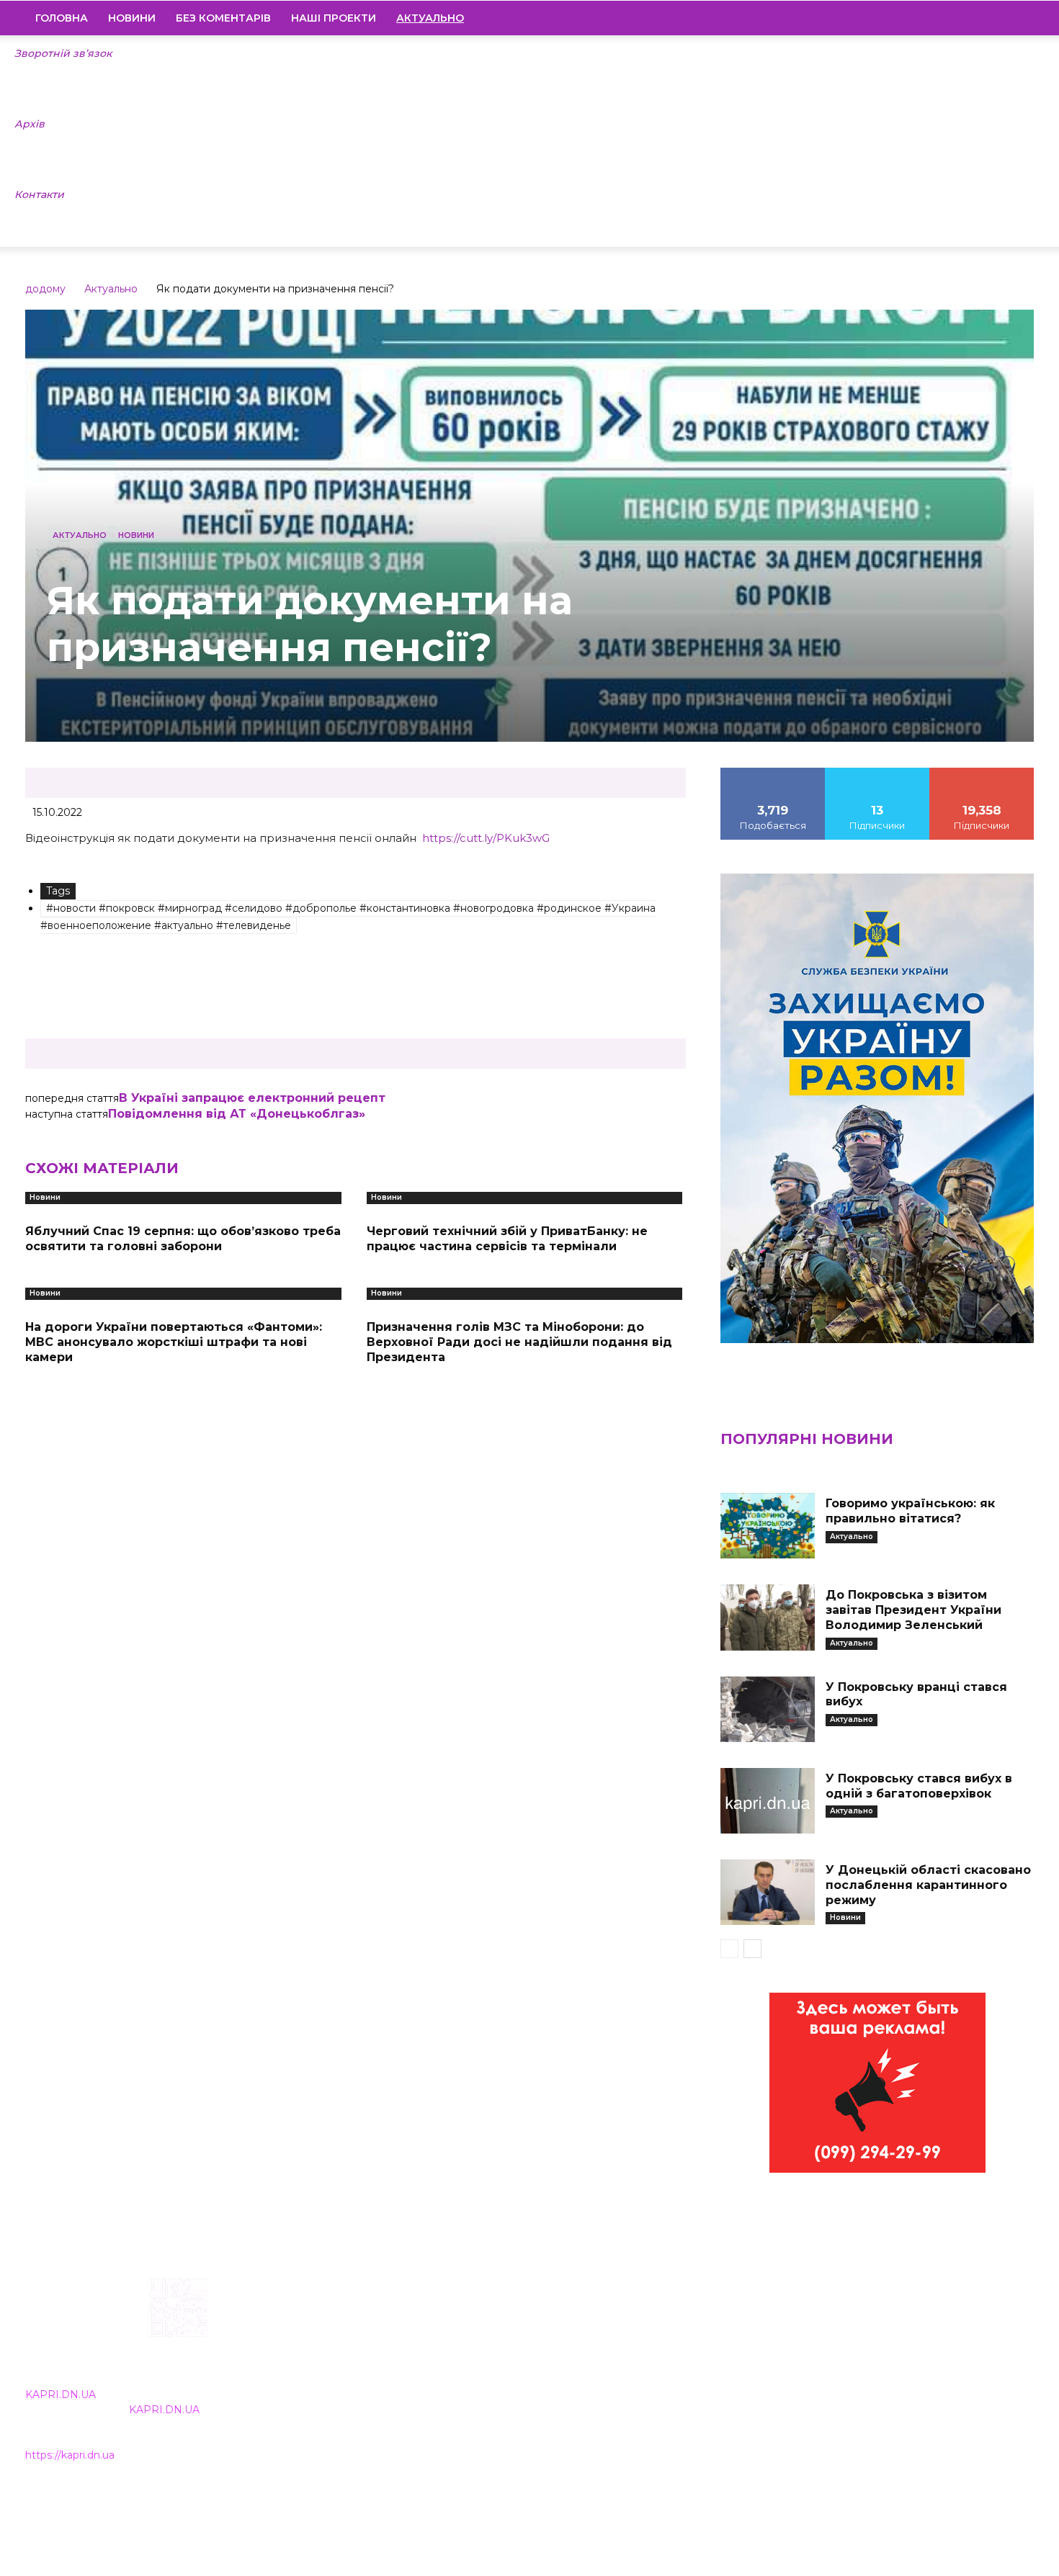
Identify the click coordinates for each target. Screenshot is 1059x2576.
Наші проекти (334, 18)
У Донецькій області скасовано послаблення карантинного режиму (928, 1885)
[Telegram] (974, 18)
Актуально (111, 289)
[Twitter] (998, 18)
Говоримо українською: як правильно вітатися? (910, 1511)
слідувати (877, 773)
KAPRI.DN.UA (61, 2395)
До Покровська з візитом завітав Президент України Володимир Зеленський (913, 1610)
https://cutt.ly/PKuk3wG (486, 838)
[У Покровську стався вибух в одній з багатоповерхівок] (767, 1801)
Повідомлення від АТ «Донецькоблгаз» (237, 1114)
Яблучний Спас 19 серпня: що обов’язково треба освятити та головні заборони (183, 1239)
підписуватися (982, 773)
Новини (132, 18)
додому (45, 289)
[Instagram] (949, 18)
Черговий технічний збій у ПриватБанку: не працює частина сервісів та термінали (507, 1239)
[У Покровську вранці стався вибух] (767, 1709)
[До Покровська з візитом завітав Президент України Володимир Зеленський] (767, 1617)
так (773, 773)
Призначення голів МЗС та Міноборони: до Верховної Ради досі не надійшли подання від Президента (519, 1342)
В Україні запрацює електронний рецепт (252, 1098)
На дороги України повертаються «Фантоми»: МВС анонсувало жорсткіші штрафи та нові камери (174, 1342)
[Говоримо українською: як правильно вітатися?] (767, 1526)
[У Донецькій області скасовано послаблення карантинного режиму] (767, 1892)
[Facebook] (925, 18)
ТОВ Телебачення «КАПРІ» (445, 2370)
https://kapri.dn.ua (70, 2455)
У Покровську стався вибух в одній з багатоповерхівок (919, 1786)
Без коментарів (223, 18)
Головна (62, 18)
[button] (1016, 19)
